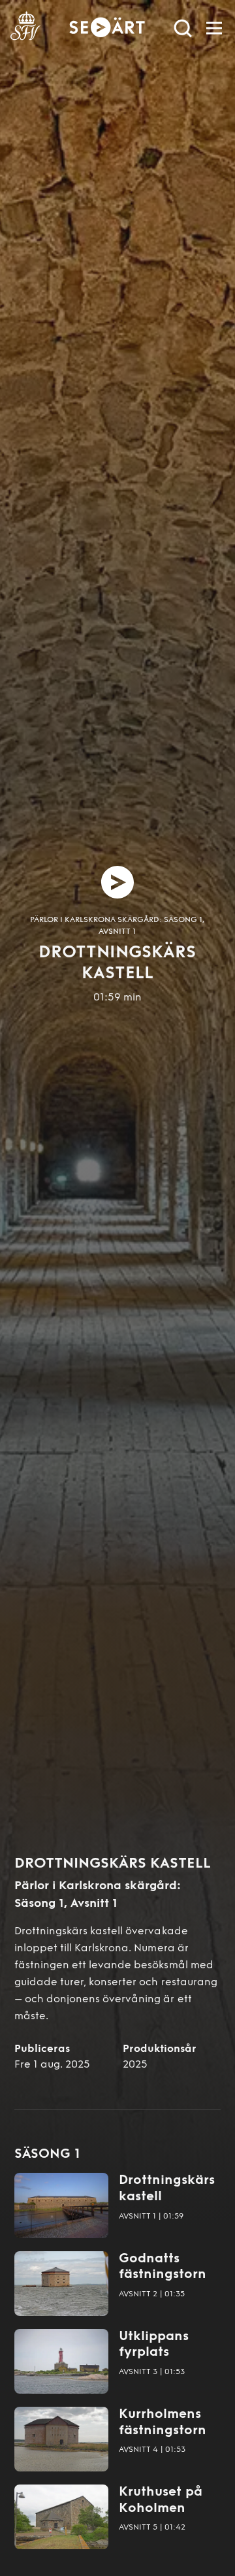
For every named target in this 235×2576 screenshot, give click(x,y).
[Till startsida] (25, 28)
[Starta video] (117, 882)
